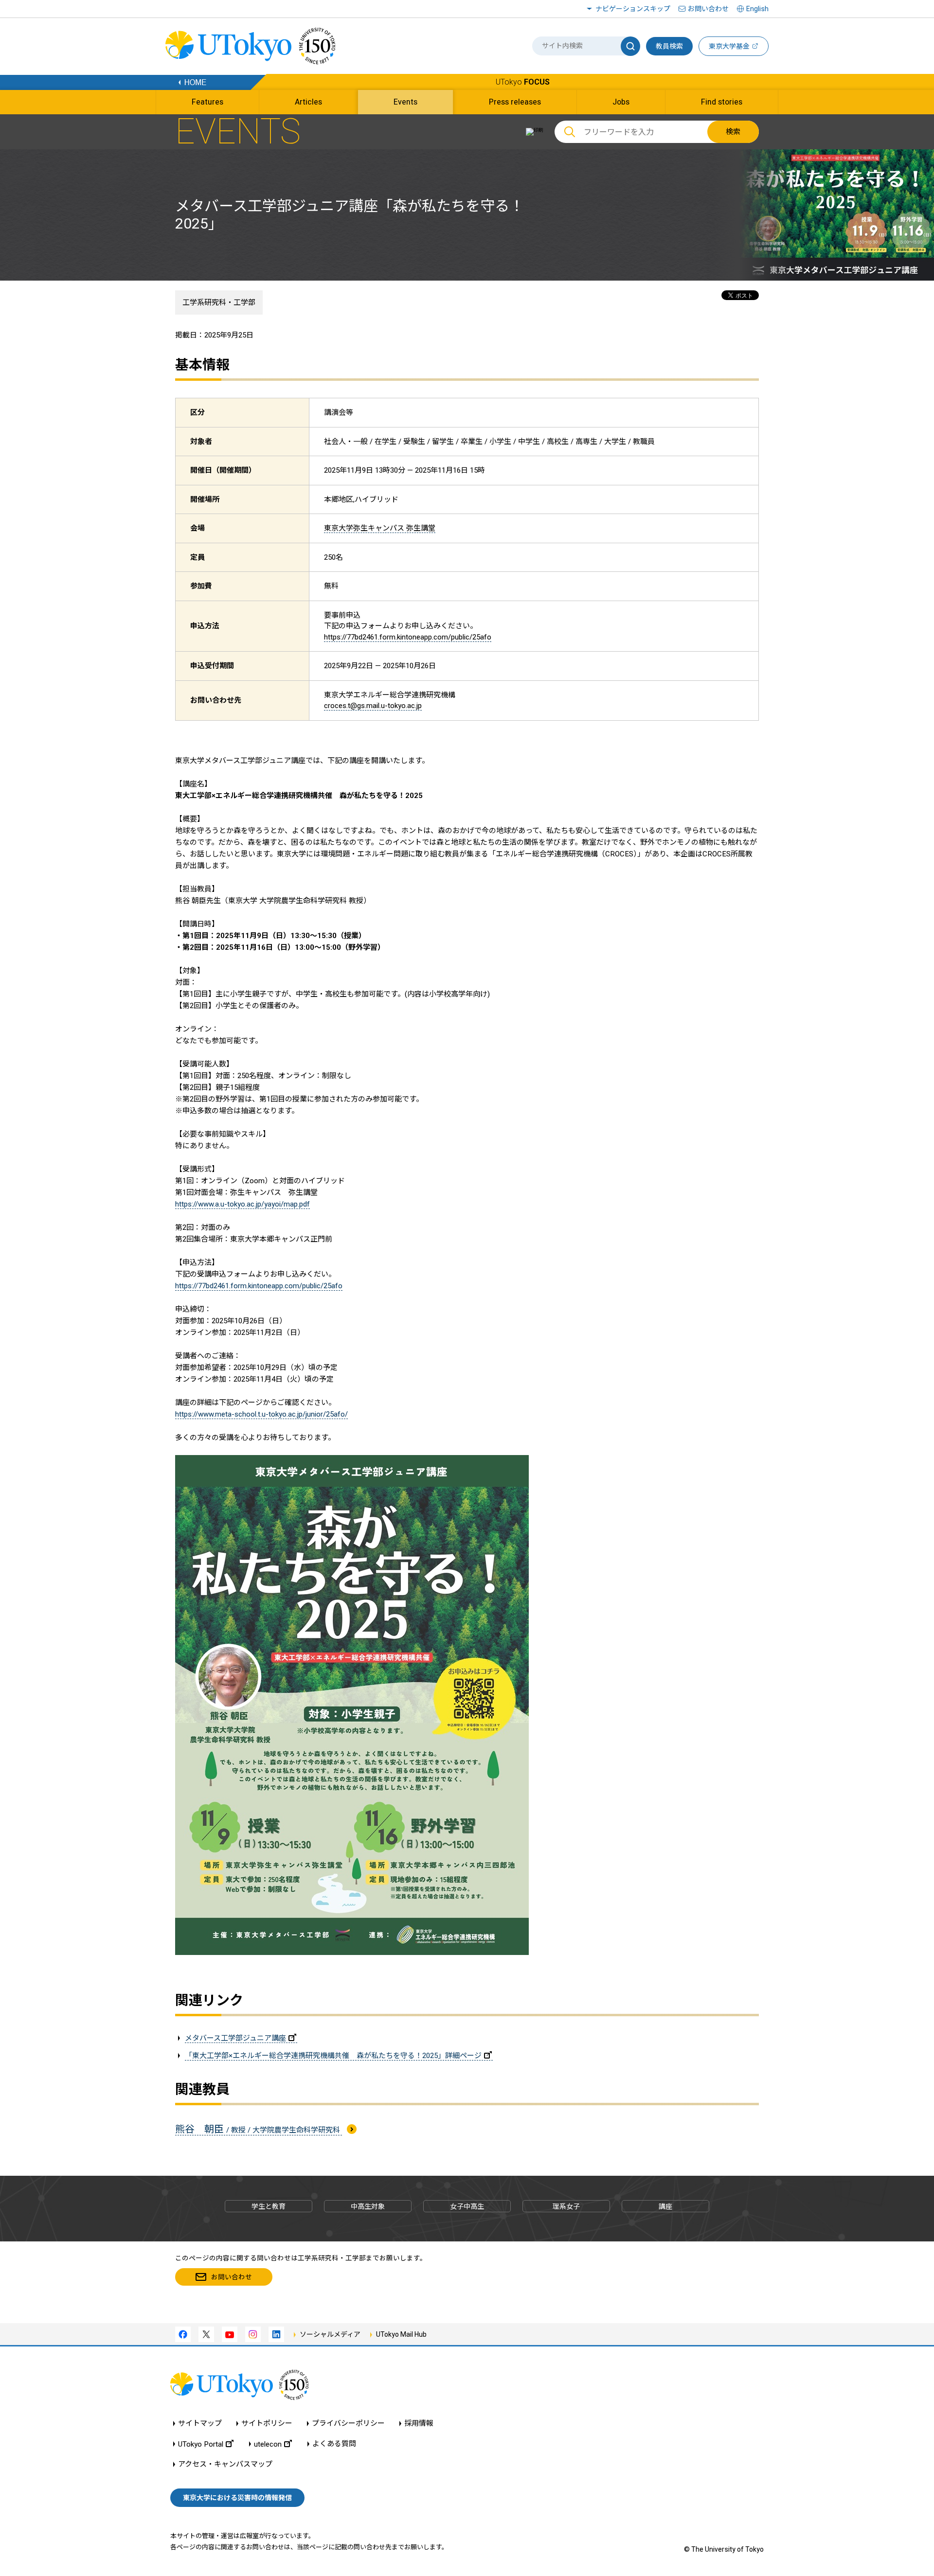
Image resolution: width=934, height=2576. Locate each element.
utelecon (268, 2444)
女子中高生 (467, 2206)
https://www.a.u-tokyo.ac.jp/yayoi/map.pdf (242, 1204)
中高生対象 (368, 2206)
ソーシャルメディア (330, 2334)
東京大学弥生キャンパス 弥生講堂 (380, 528)
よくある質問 (334, 2444)
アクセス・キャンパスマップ (225, 2464)
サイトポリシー (267, 2424)
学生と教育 (269, 2206)
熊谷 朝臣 (259, 2129)
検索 (733, 132)
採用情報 (419, 2424)
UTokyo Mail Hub (401, 2334)
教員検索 (669, 46)
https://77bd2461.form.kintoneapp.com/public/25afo (408, 637)
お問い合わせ (708, 9)
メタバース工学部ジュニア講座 (235, 2038)
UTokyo (523, 82)
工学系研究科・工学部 (219, 302)
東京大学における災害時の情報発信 (237, 2498)
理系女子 (566, 2206)
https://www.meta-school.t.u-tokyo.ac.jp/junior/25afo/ (261, 1414)
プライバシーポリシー (348, 2424)
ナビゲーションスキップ (633, 9)
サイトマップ (200, 2424)
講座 (665, 2206)
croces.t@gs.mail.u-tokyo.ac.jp (373, 706)
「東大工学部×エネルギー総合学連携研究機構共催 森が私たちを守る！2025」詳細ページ (333, 2056)
